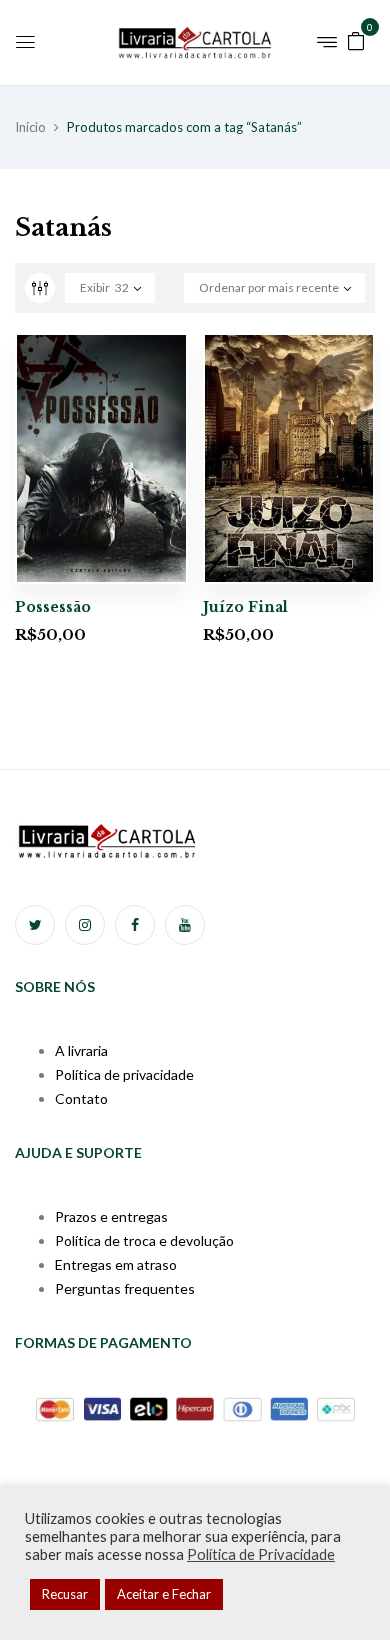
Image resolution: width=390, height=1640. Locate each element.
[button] (356, 39)
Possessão (53, 607)
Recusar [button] (65, 1594)
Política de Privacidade (261, 1554)
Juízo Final (245, 607)
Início (30, 127)
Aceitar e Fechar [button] (164, 1594)
